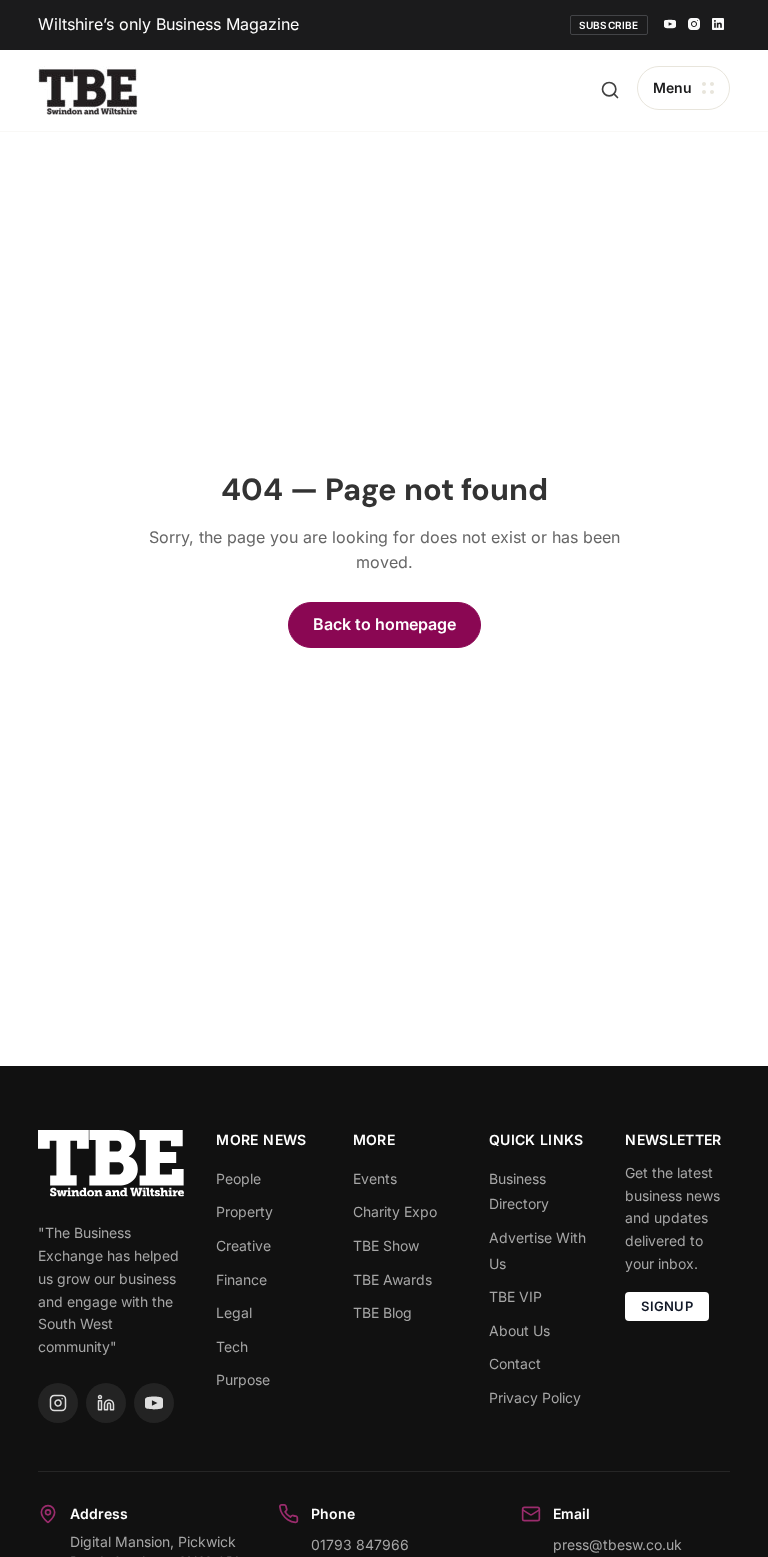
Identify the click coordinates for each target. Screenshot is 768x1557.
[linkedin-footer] (106, 1403)
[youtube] (670, 25)
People (238, 1178)
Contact (515, 1363)
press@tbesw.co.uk (617, 1544)
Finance (241, 1279)
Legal (234, 1312)
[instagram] (694, 25)
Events (375, 1178)
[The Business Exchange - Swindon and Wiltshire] (88, 90)
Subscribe (609, 25)
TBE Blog (382, 1312)
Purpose (243, 1379)
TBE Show (386, 1245)
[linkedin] (718, 25)
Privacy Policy (535, 1397)
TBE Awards (392, 1279)
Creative (243, 1245)
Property (244, 1211)
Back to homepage (384, 624)
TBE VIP (515, 1296)
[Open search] (610, 90)
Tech (232, 1346)
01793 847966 (360, 1544)
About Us (519, 1330)
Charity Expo (395, 1211)
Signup (667, 1306)
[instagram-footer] (58, 1403)
